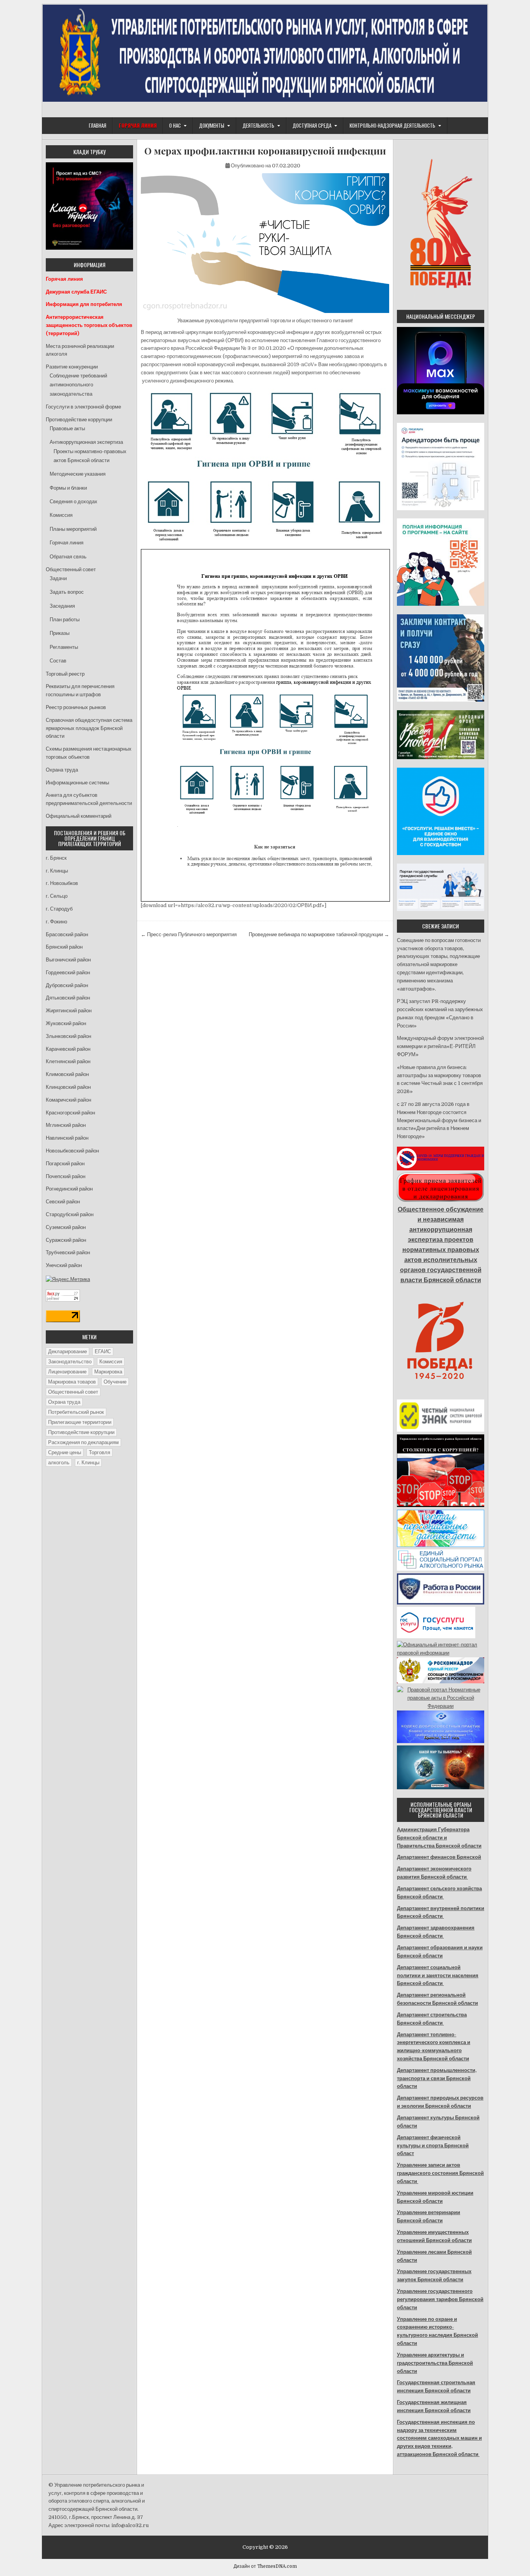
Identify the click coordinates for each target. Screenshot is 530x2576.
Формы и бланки (68, 488)
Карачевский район (68, 1049)
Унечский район (64, 1265)
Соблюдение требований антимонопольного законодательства (78, 385)
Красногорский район (70, 1113)
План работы (65, 620)
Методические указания (78, 474)
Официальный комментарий (79, 816)
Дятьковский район (68, 998)
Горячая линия (67, 543)
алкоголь (59, 1463)
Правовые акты (67, 428)
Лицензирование (67, 1372)
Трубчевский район (68, 1252)
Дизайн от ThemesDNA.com (265, 2566)
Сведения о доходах (74, 501)
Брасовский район (67, 934)
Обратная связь (68, 557)
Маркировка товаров (72, 1382)
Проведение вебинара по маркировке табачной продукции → (319, 934)
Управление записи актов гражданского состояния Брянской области (440, 2173)
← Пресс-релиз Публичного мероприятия (189, 934)
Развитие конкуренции (72, 367)
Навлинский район (67, 1138)
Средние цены (65, 1452)
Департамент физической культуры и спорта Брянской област (433, 2146)
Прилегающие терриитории (80, 1422)
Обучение (115, 1382)
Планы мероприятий (73, 529)
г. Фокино (56, 922)
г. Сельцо (57, 896)
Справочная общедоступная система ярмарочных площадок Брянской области (89, 728)
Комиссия (61, 515)
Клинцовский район (68, 1087)
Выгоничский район (68, 960)
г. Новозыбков (62, 883)
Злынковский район (68, 1036)
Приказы (60, 633)
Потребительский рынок (76, 1412)
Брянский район (64, 947)
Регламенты (64, 647)
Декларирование (68, 1351)
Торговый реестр (65, 674)
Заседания (62, 606)
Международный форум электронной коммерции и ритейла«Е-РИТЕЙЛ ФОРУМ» (440, 1046)
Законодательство (70, 1362)
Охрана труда (62, 770)
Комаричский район (68, 1100)
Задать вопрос (67, 592)
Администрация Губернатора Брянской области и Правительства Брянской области (439, 1838)
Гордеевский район (68, 973)
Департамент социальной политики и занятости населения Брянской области (438, 1975)
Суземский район (66, 1227)
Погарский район (65, 1164)
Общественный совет (71, 569)
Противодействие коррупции (79, 420)
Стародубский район (70, 1214)
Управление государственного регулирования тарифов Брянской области (440, 2299)
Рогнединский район (69, 1189)
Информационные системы (77, 783)
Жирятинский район (69, 1011)
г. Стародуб (59, 909)
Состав (58, 661)
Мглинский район (66, 1125)
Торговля (100, 1452)
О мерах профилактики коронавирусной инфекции (265, 151)
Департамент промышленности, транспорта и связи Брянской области (437, 2078)
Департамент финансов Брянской (439, 1857)
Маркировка (108, 1372)
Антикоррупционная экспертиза (86, 442)
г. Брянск (56, 858)
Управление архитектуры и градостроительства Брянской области (435, 2363)
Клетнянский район (68, 1061)
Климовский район (67, 1074)
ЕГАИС (103, 1351)
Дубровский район (67, 985)
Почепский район (66, 1176)
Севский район (63, 1202)
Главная (98, 125)
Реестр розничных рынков (76, 707)
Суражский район (66, 1240)
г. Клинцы (57, 871)
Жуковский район (66, 1023)
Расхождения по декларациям (83, 1442)
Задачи (58, 578)
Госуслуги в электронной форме (83, 407)
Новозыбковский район (72, 1151)
